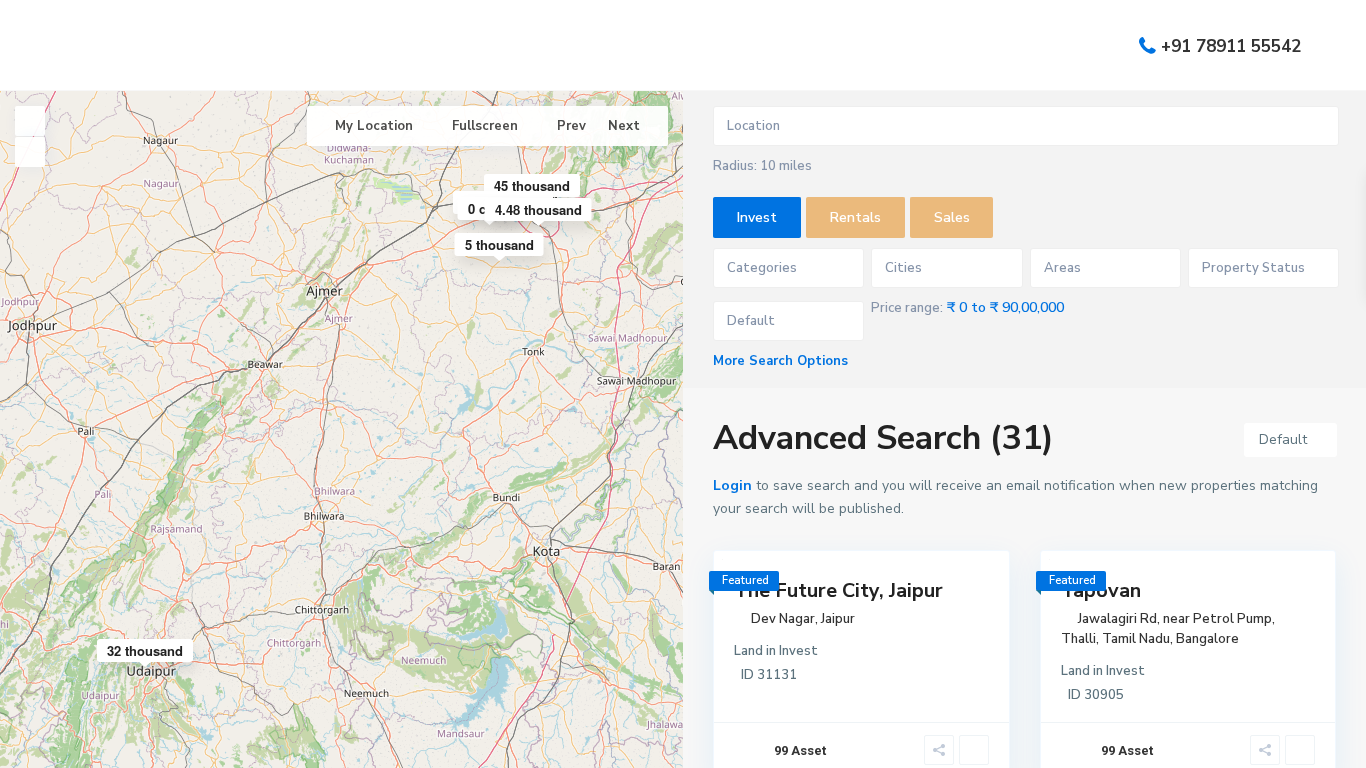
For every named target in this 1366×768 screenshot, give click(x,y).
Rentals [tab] (855, 217)
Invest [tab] (757, 217)
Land (748, 651)
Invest (798, 651)
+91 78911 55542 (1231, 45)
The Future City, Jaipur (838, 590)
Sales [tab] (952, 217)
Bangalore (1207, 639)
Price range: (907, 308)
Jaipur (838, 619)
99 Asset (800, 750)
